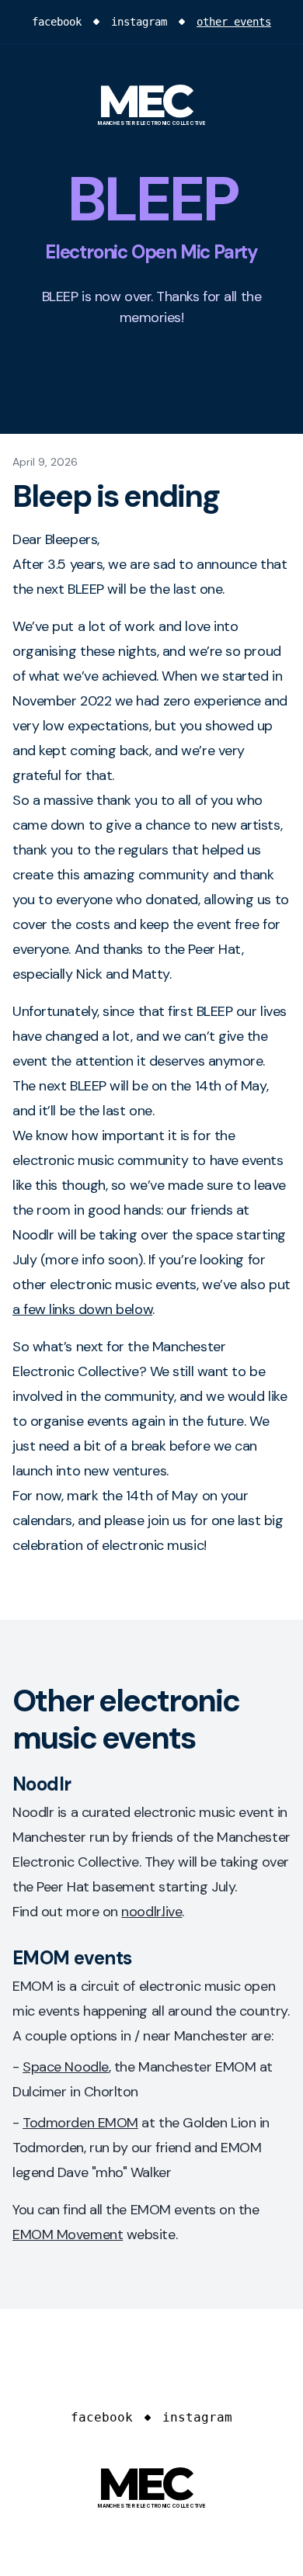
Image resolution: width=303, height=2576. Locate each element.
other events (234, 22)
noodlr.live (151, 1912)
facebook (57, 22)
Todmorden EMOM (80, 2123)
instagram (139, 22)
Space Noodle (66, 2067)
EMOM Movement (68, 2234)
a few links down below (82, 1309)
